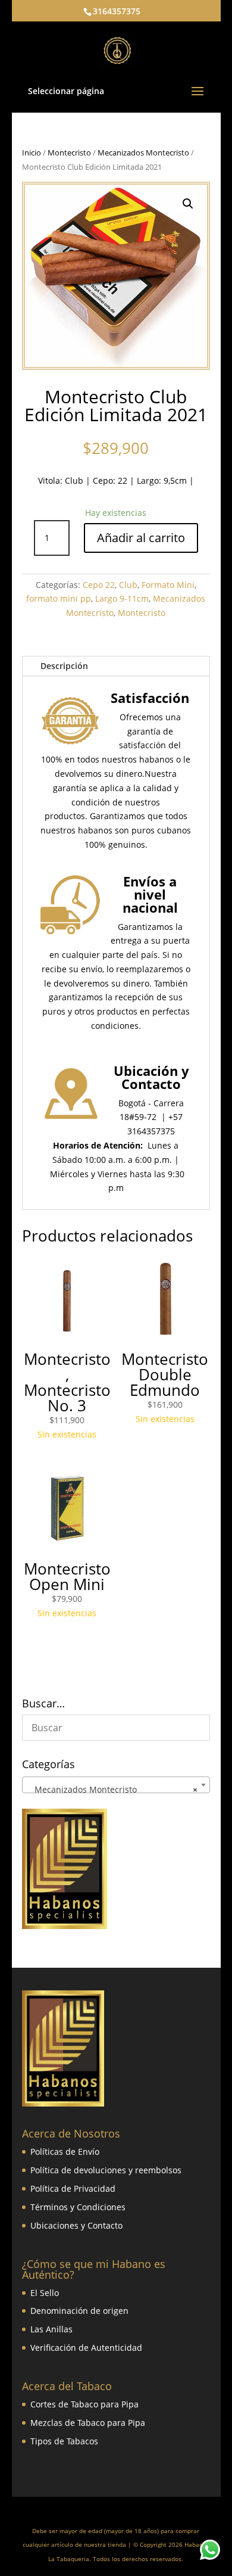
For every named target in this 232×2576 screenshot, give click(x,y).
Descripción (64, 666)
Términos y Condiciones (78, 2207)
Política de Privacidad (73, 2188)
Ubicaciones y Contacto (76, 2225)
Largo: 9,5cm (162, 480)
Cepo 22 (99, 585)
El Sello (45, 2293)
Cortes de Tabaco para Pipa (84, 2404)
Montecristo (69, 153)
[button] (188, 204)
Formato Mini (168, 585)
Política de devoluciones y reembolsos (106, 2170)
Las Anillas (51, 2329)
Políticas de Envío (65, 2152)
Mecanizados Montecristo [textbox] (112, 1789)
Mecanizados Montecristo (143, 153)
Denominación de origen (79, 2311)
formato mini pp (59, 598)
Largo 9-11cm (122, 598)
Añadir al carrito (141, 538)
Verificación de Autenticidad (86, 2348)
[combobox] (116, 1785)
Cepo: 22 (110, 480)
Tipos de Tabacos (64, 2441)
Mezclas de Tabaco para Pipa (88, 2423)
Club (74, 480)
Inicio (32, 153)
